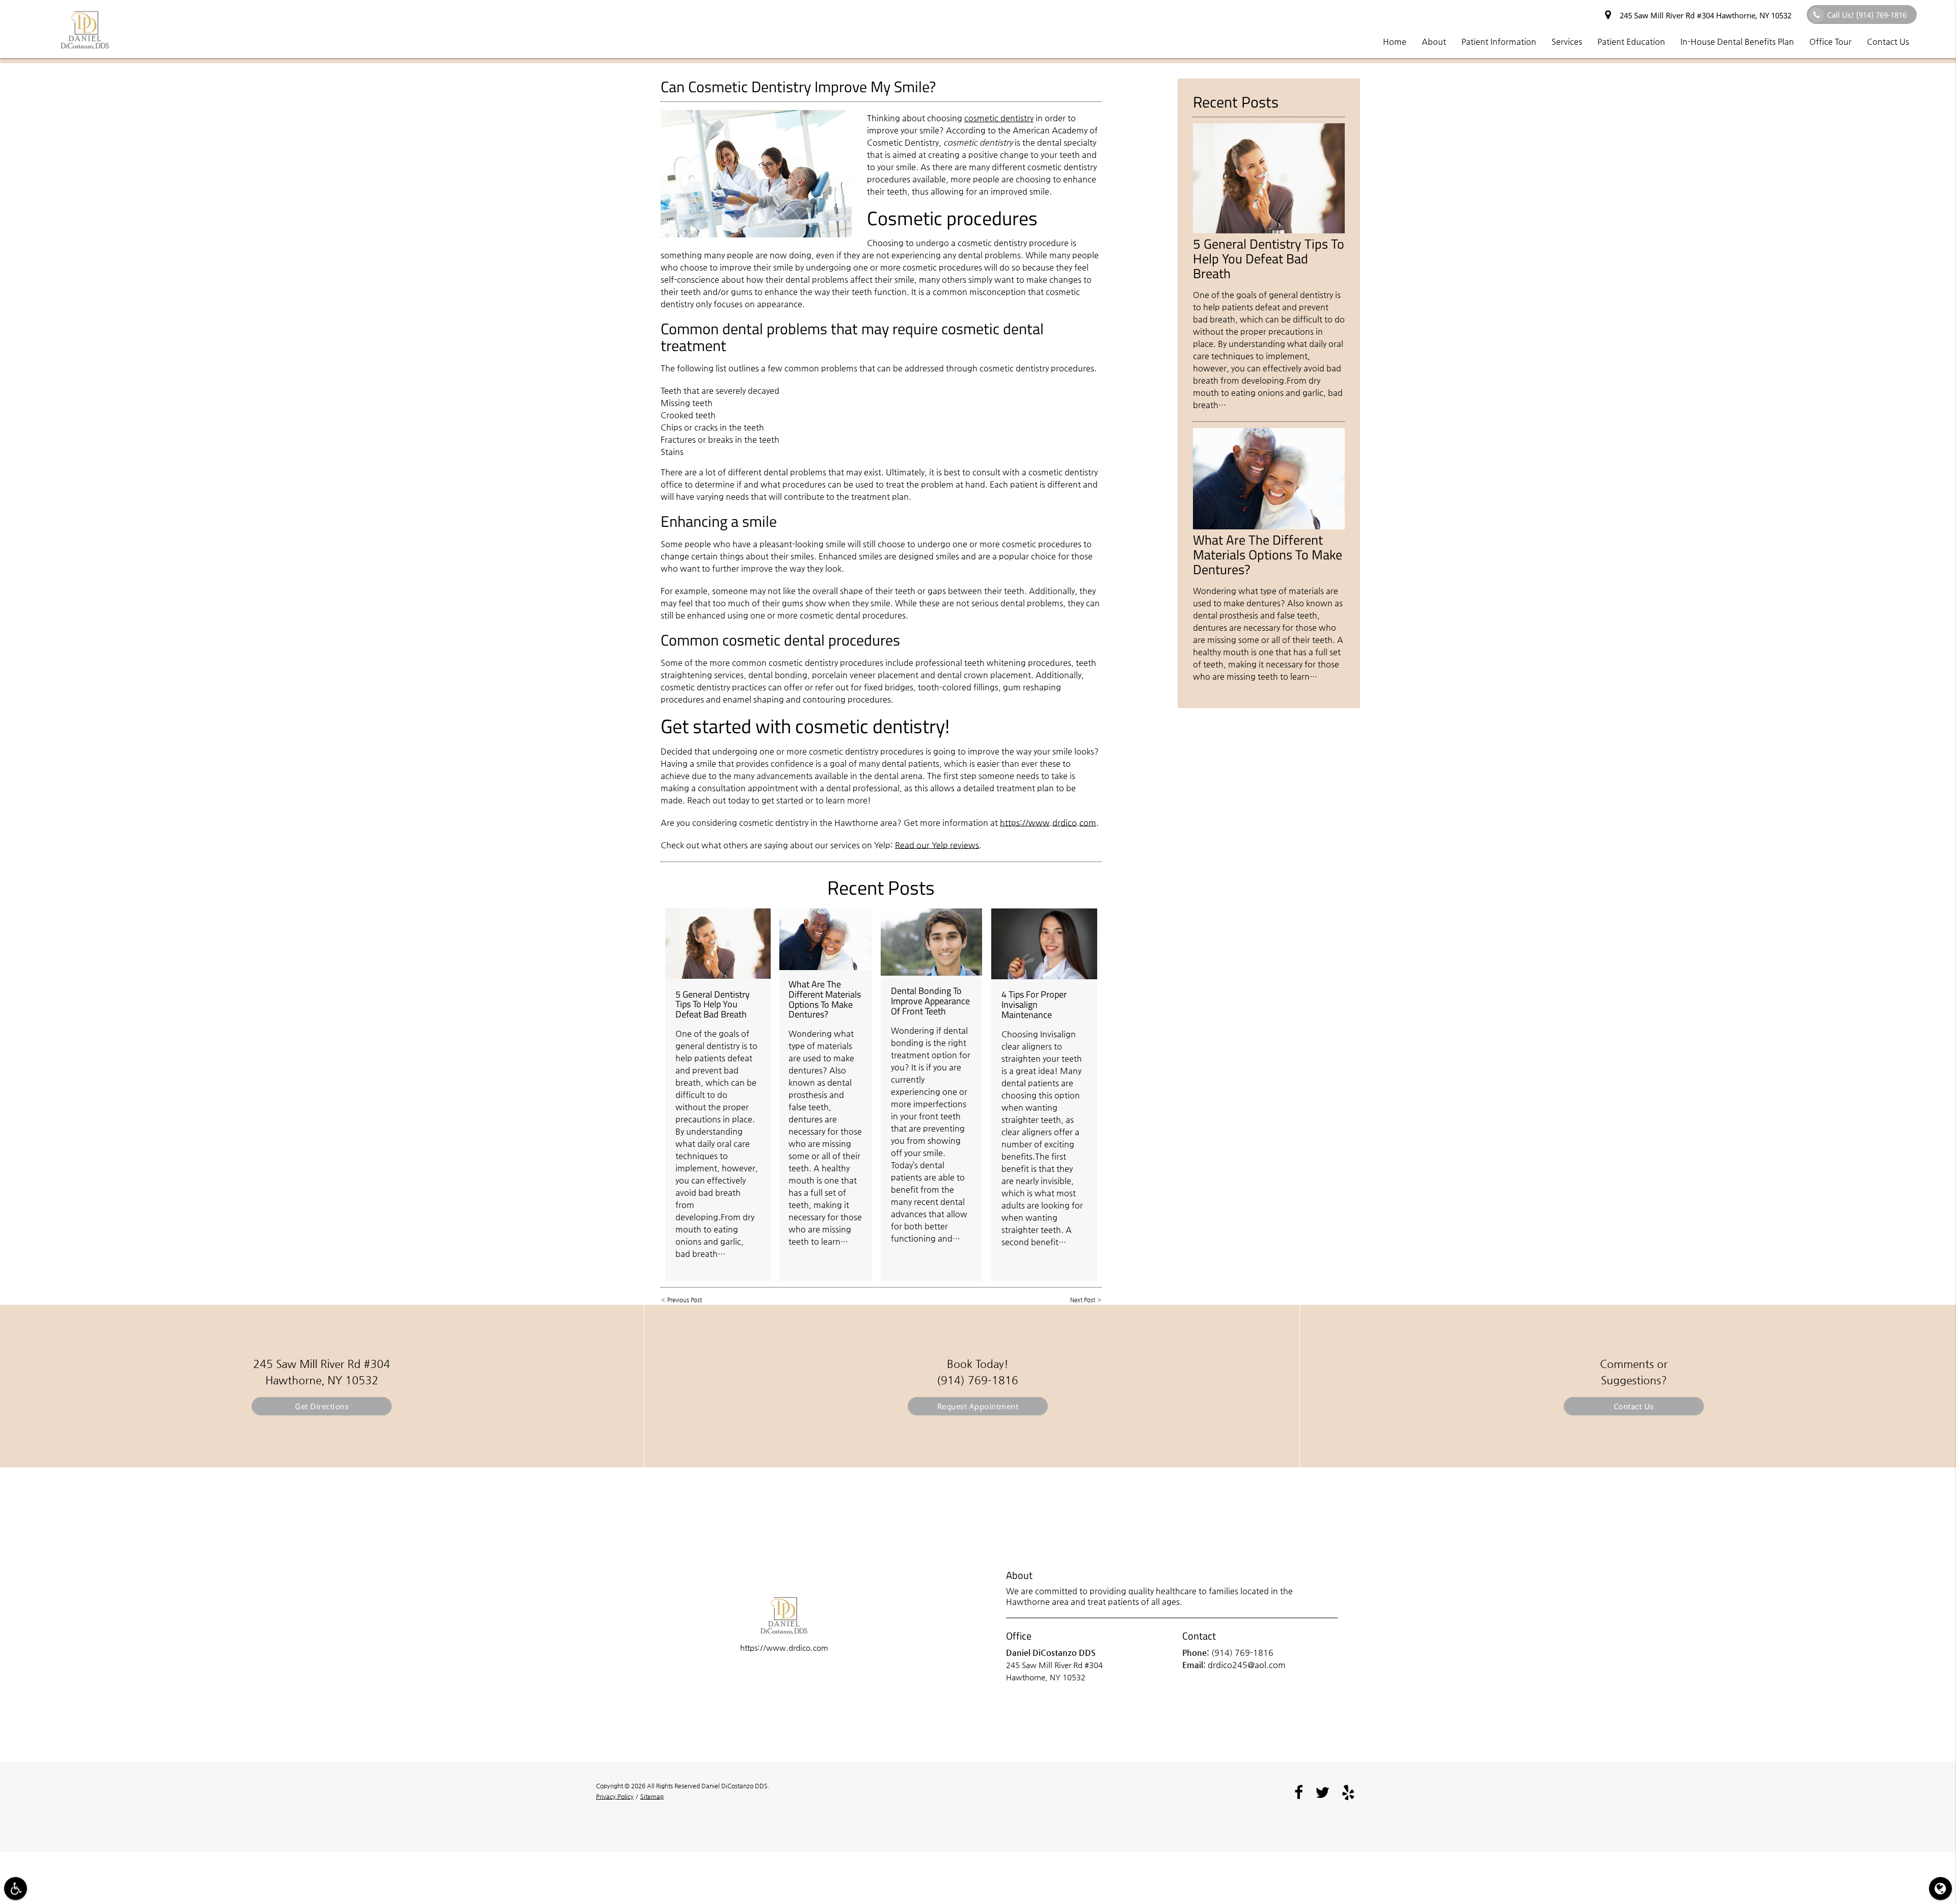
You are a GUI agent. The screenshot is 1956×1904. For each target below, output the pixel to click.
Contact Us (1888, 42)
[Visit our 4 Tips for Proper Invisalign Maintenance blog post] (1044, 944)
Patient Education (1631, 42)
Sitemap (652, 1796)
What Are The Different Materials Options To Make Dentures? (825, 999)
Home (1395, 42)
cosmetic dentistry (999, 118)
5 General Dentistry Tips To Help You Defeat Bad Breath (713, 1004)
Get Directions (322, 1406)
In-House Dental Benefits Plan (1737, 42)
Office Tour (1830, 42)
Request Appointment (978, 1406)
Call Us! (1867, 15)
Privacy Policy (615, 1796)
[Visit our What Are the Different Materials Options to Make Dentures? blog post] (826, 939)
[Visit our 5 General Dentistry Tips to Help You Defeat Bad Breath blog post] (718, 944)
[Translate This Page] (1940, 1888)
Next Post (1083, 1300)
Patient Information (1499, 42)
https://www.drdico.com (1048, 823)
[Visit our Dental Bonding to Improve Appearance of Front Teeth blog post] (931, 942)
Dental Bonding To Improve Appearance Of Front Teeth (930, 1001)
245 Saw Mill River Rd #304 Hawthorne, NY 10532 (1704, 15)
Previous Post (685, 1300)
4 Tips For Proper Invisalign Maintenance (1034, 1004)
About (1434, 42)
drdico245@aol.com (1247, 1665)
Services (1567, 42)
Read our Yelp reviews (937, 845)
